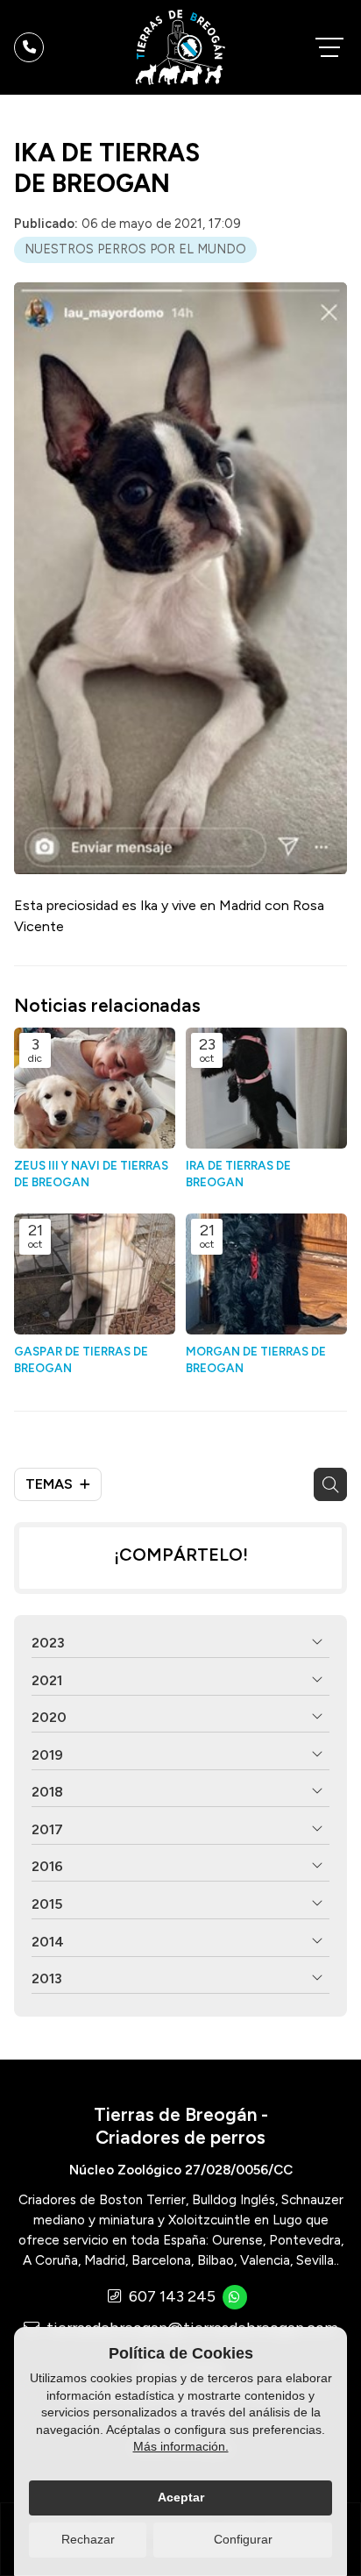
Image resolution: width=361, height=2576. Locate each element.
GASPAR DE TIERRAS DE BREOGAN (81, 1359)
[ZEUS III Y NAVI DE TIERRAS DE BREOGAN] (95, 1088)
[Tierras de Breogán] (180, 47)
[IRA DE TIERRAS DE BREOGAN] (266, 1088)
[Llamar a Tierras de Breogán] (29, 47)
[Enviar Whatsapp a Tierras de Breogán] (235, 2297)
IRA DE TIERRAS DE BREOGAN (238, 1174)
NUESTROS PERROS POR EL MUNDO (135, 249)
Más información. (181, 2446)
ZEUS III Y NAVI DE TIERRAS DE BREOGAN (91, 1174)
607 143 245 (172, 2296)
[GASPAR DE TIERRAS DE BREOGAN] (95, 1274)
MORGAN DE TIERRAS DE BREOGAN (256, 1359)
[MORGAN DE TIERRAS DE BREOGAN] (266, 1274)
